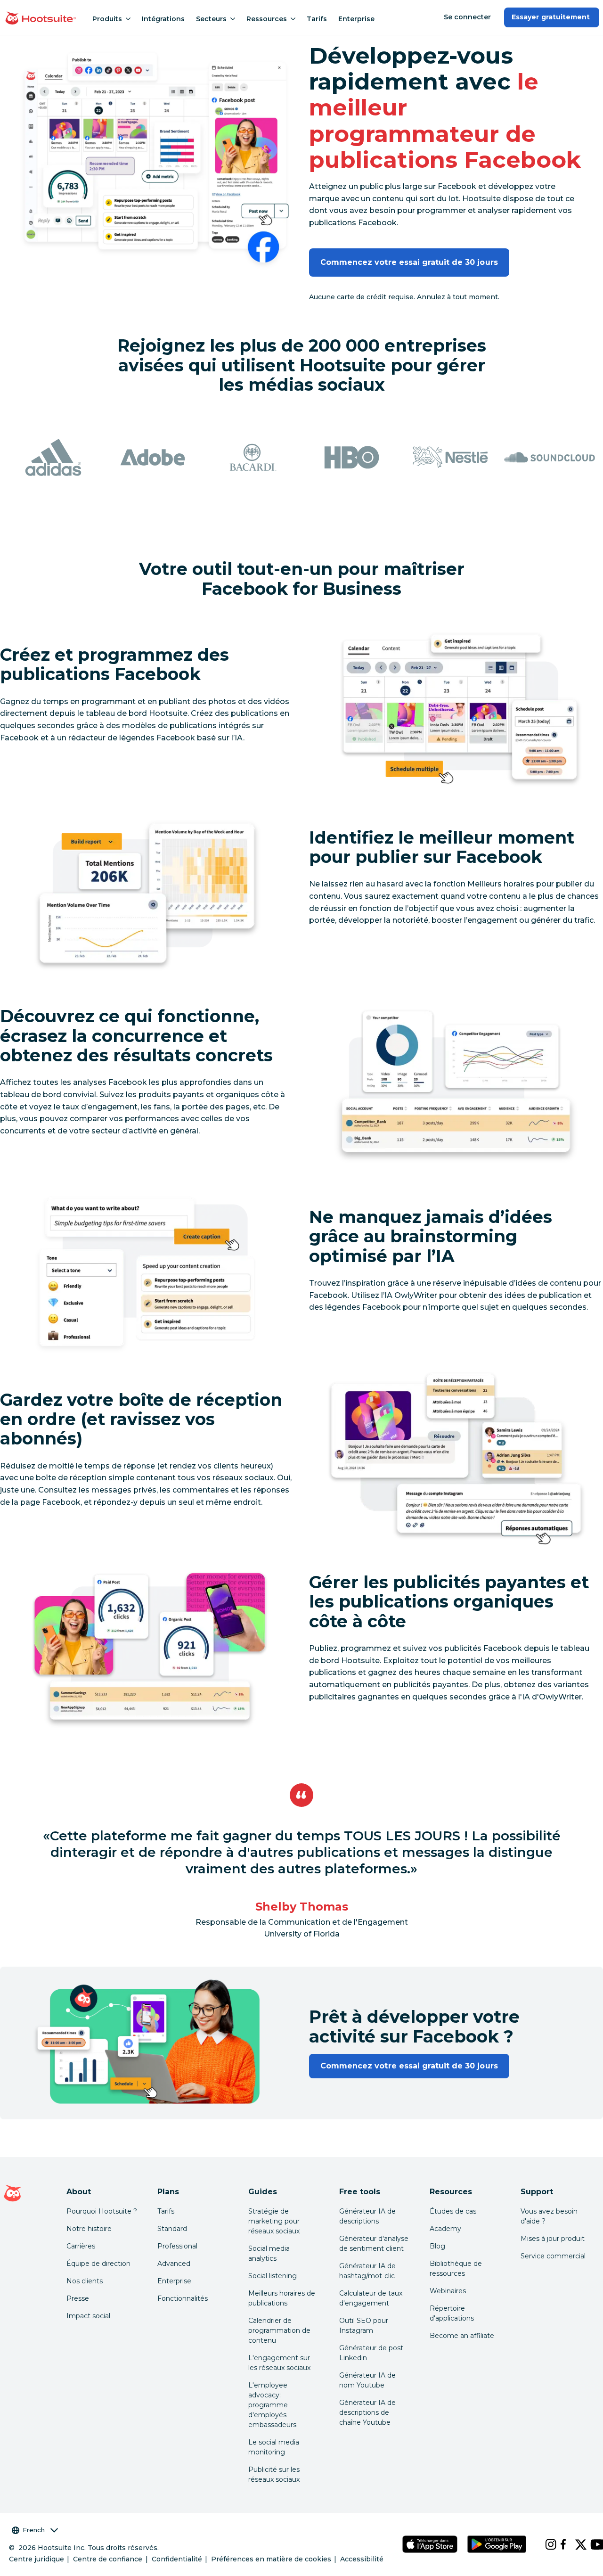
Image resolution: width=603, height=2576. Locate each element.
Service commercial (553, 2256)
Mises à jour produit (553, 2239)
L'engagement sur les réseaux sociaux (279, 2363)
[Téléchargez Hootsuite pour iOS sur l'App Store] (430, 2544)
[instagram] (545, 2544)
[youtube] (590, 2544)
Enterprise (356, 19)
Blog (437, 2246)
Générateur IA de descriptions (367, 2216)
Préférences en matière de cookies (271, 2559)
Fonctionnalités (183, 2298)
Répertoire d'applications (452, 2313)
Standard (172, 2229)
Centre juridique (37, 2559)
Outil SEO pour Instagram (364, 2326)
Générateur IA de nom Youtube (367, 2380)
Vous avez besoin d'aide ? (549, 2216)
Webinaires (448, 2291)
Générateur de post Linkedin (371, 2353)
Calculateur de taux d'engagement (371, 2298)
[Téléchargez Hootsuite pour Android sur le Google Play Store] (497, 2544)
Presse (78, 2298)
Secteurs (211, 19)
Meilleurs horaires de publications (282, 2298)
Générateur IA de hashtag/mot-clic (367, 2271)
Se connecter (467, 17)
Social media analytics (269, 2253)
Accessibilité (362, 2559)
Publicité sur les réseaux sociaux (274, 2474)
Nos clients (85, 2281)
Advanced (174, 2264)
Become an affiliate (462, 2336)
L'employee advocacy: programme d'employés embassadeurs (272, 2405)
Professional (177, 2246)
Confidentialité (177, 2559)
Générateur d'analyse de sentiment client (374, 2244)
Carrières (81, 2246)
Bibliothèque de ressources (456, 2268)
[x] (575, 2544)
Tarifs (317, 19)
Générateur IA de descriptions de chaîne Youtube (367, 2412)
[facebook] (560, 2544)
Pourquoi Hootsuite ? (102, 2211)
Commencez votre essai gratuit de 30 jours (409, 262)
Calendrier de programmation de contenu (279, 2330)
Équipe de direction (98, 2264)
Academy (445, 2229)
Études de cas (453, 2211)
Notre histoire (89, 2229)
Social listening (273, 2276)
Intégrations (163, 19)
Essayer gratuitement (552, 17)
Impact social (88, 2316)
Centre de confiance (108, 2559)
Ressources (267, 19)
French (34, 2530)
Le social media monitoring (274, 2447)
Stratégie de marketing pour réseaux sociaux (274, 2221)
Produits (107, 19)
